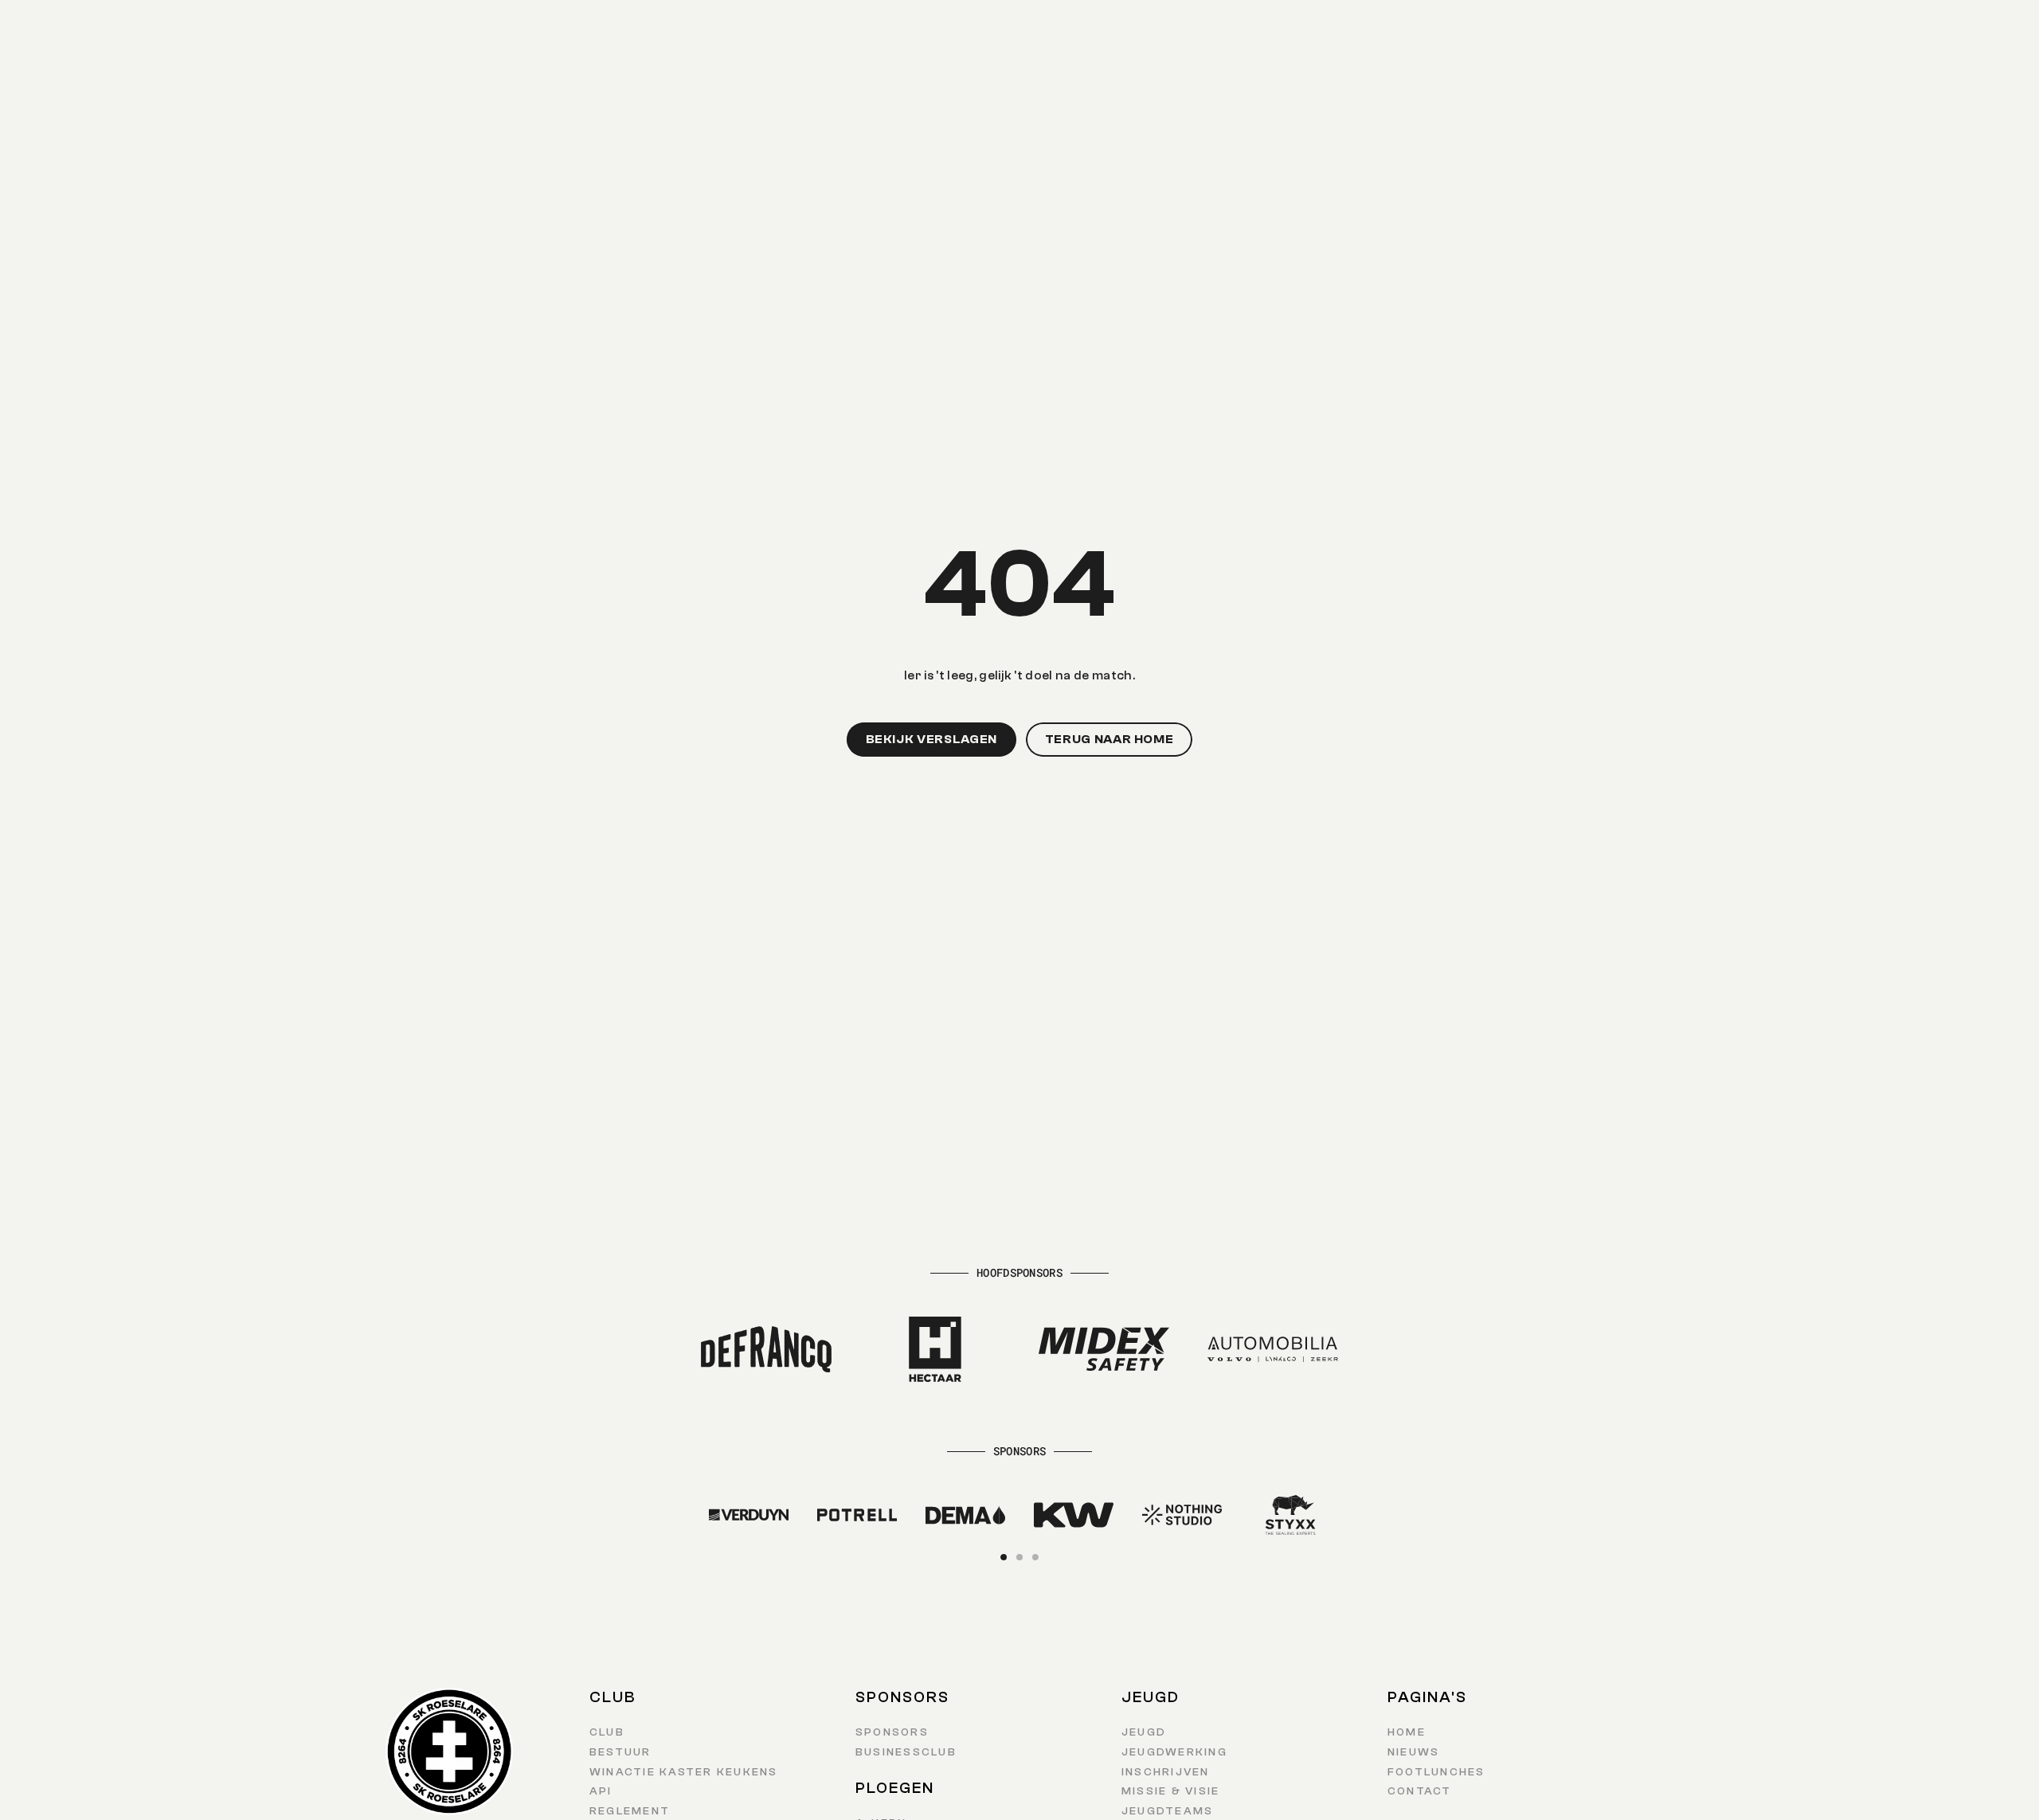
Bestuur (620, 1752)
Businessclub (906, 1752)
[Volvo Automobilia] (1273, 1349)
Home (1407, 1732)
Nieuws (1413, 1752)
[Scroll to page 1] (1006, 1557)
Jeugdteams (1167, 1811)
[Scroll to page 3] (1033, 1557)
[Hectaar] (935, 1349)
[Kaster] (766, 1515)
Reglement (630, 1811)
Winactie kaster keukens (684, 1772)
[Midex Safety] (1104, 1349)
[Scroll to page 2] (1019, 1557)
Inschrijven (1166, 1772)
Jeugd (1144, 1732)
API (601, 1791)
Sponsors (892, 1732)
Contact (1420, 1791)
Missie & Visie (1170, 1791)
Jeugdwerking (1174, 1752)
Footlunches (1436, 1772)
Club (607, 1732)
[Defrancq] (766, 1349)
